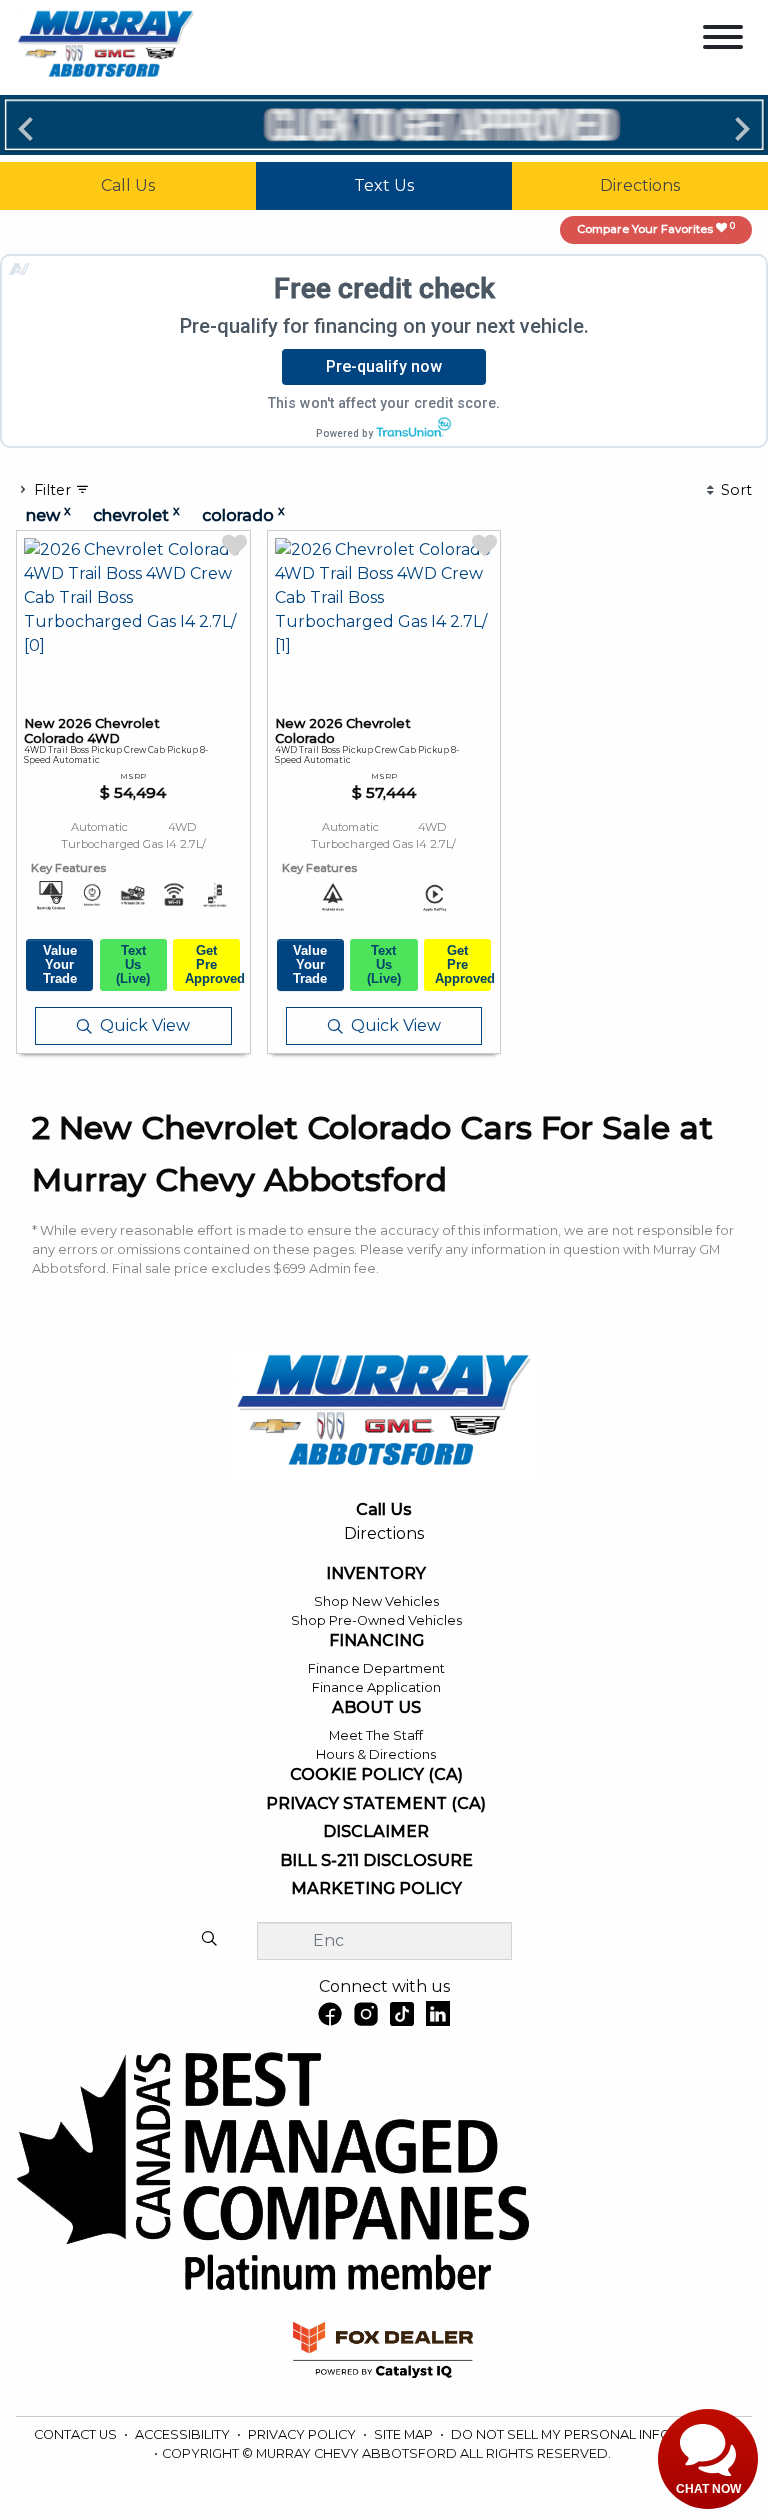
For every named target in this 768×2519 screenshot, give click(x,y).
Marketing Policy (376, 1889)
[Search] (209, 1940)
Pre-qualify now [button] (384, 366)
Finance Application (376, 1687)
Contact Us (77, 2434)
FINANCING (376, 1641)
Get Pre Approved (212, 964)
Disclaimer (376, 1832)
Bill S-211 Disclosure (376, 1861)
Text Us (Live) (133, 964)
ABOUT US (376, 1708)
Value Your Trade (60, 964)
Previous (26, 128)
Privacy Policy (303, 2434)
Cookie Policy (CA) (376, 1775)
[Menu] (723, 40)
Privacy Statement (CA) (376, 1804)
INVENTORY (376, 1574)
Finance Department (376, 1668)
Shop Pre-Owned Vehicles (376, 1620)
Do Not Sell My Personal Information (591, 2434)
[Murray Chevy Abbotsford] (106, 46)
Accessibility (184, 2434)
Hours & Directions (376, 1754)
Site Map (405, 2434)
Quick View (145, 1025)
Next (742, 128)
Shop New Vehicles (376, 1601)
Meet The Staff (376, 1735)
